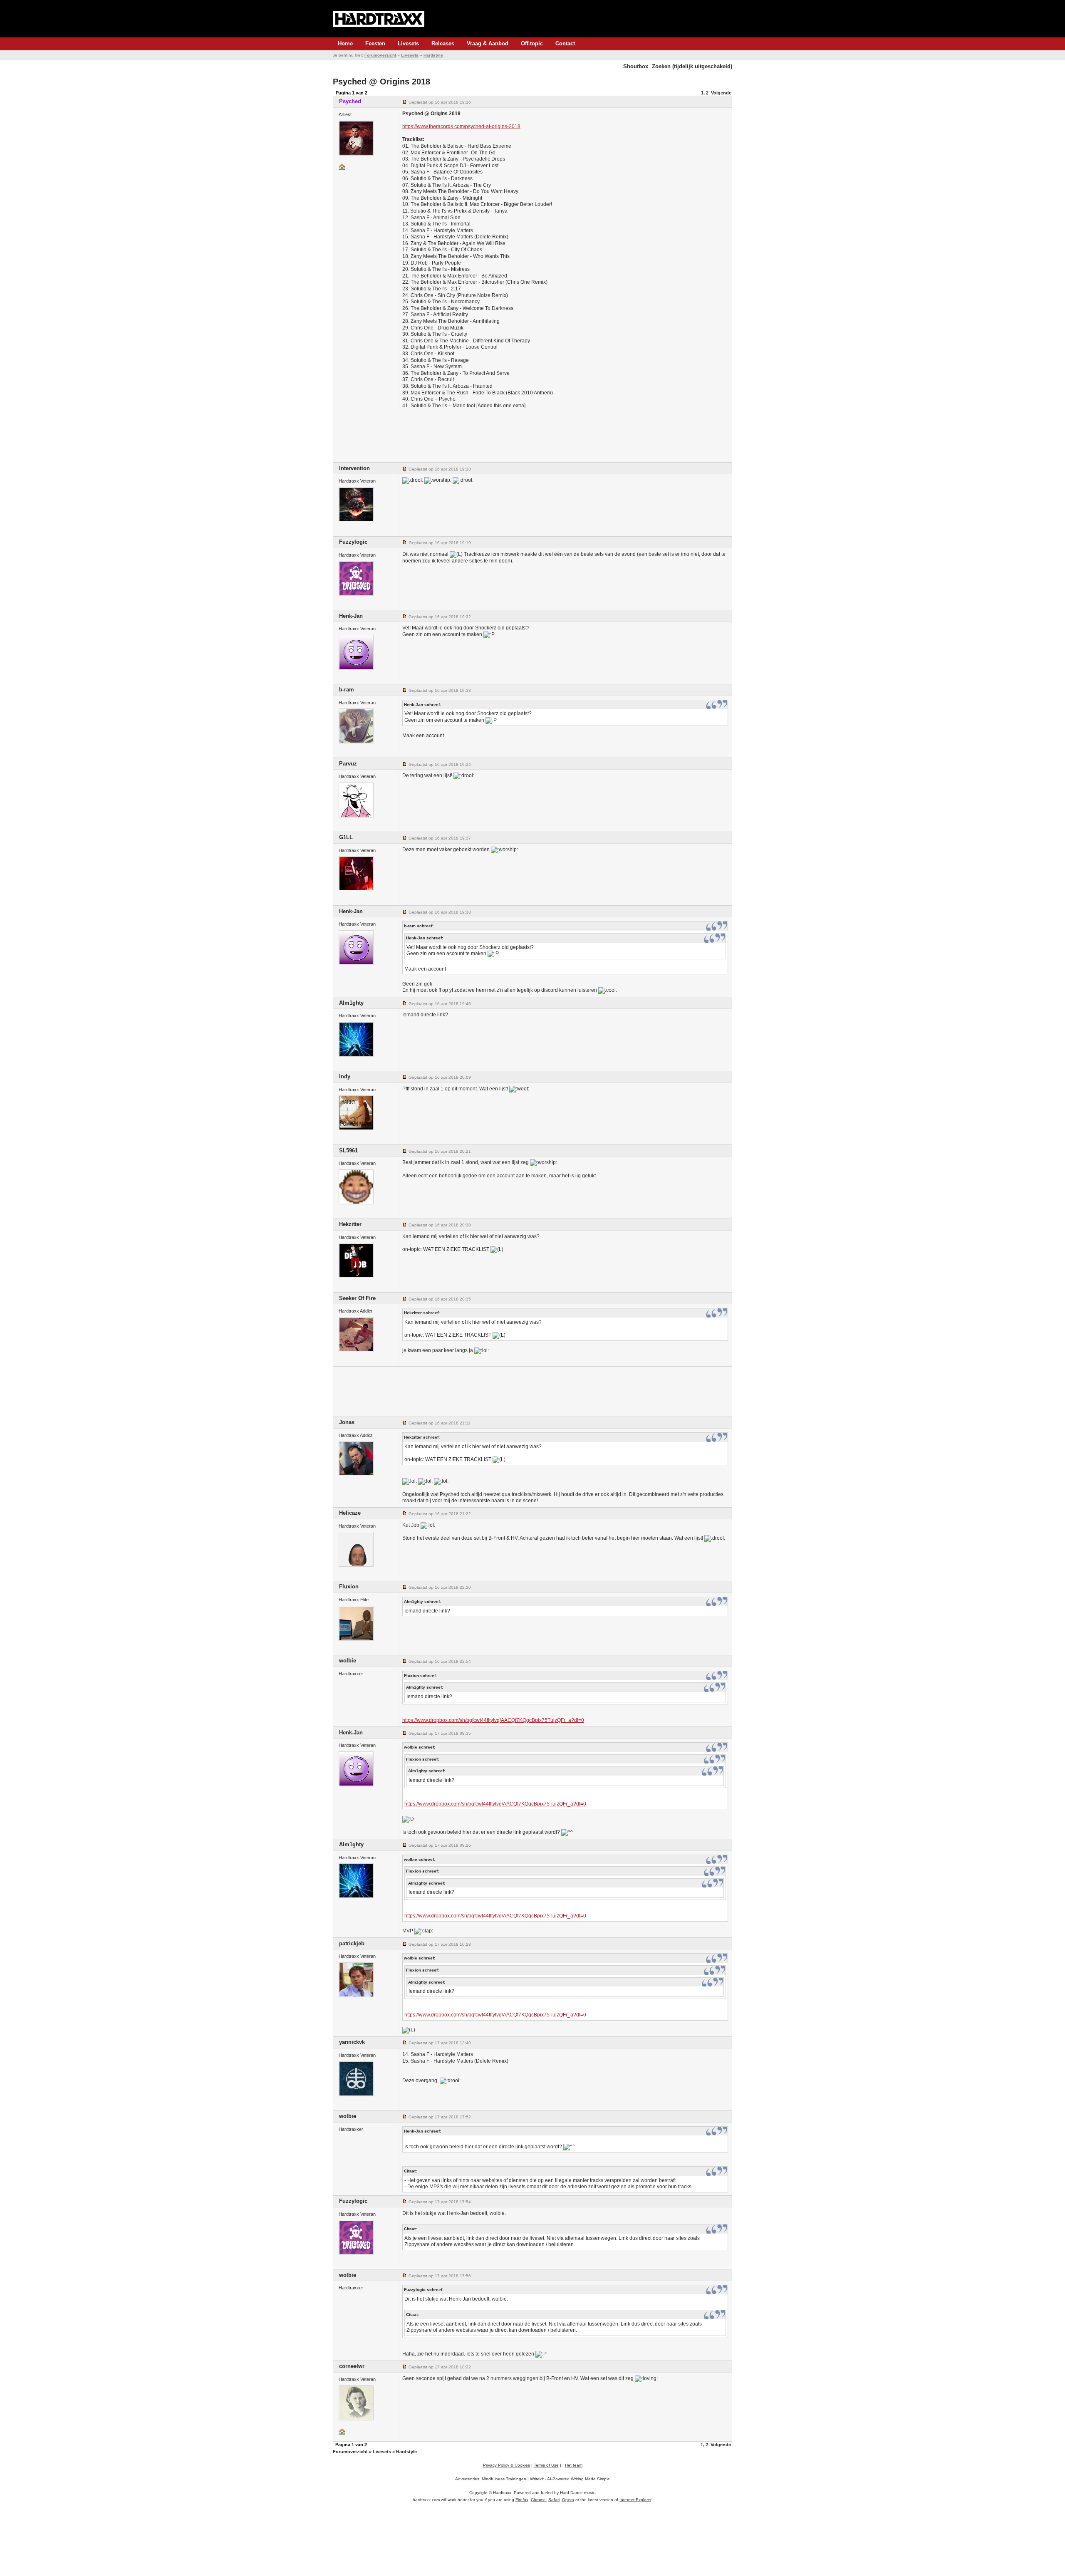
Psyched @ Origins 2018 (381, 82)
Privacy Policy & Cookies (506, 2465)
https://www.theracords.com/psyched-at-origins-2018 (461, 126)
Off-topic (532, 43)
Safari (554, 2500)
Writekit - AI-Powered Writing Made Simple (570, 2479)
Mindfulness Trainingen (504, 2479)
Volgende (721, 93)
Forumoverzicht (380, 55)
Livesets (408, 43)
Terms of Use (546, 2465)
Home (345, 43)
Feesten (375, 43)
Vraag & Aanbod (488, 43)
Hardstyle (433, 55)
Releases (443, 43)
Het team (574, 2465)
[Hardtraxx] (379, 19)
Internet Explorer (635, 2500)
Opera (568, 2500)
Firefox (522, 2500)
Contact (565, 43)
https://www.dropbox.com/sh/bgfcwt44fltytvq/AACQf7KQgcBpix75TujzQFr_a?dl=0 (493, 1720)
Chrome (538, 2500)
